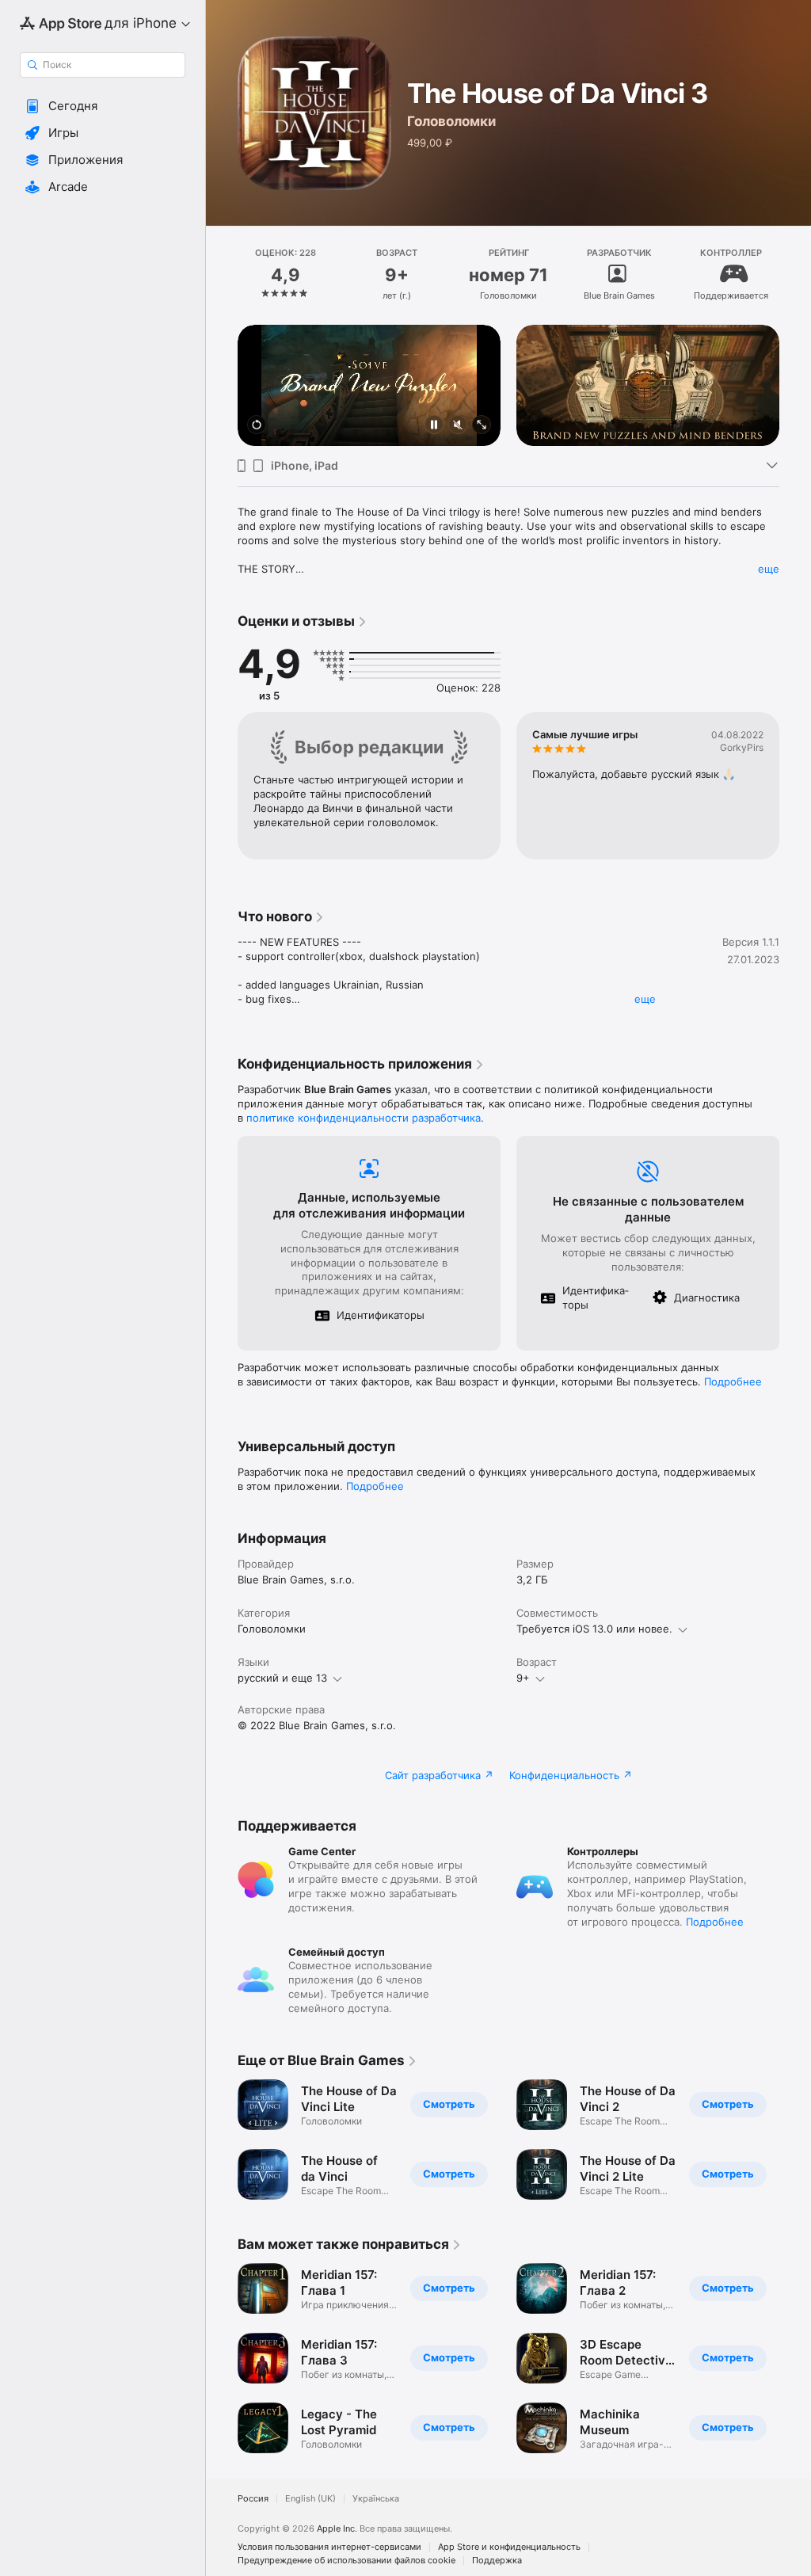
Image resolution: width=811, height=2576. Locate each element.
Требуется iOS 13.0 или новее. (594, 1629)
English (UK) (310, 2499)
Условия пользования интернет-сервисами (329, 2547)
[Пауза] (434, 426)
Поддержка (497, 2561)
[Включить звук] (458, 426)
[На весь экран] (482, 426)
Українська (376, 2499)
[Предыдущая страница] (222, 275)
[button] (103, 106)
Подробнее (733, 1381)
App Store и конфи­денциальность (509, 2547)
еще (769, 569)
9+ (523, 1678)
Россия (253, 2499)
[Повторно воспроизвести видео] (257, 426)
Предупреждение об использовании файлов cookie (346, 2561)
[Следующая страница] (795, 275)
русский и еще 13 (282, 1678)
